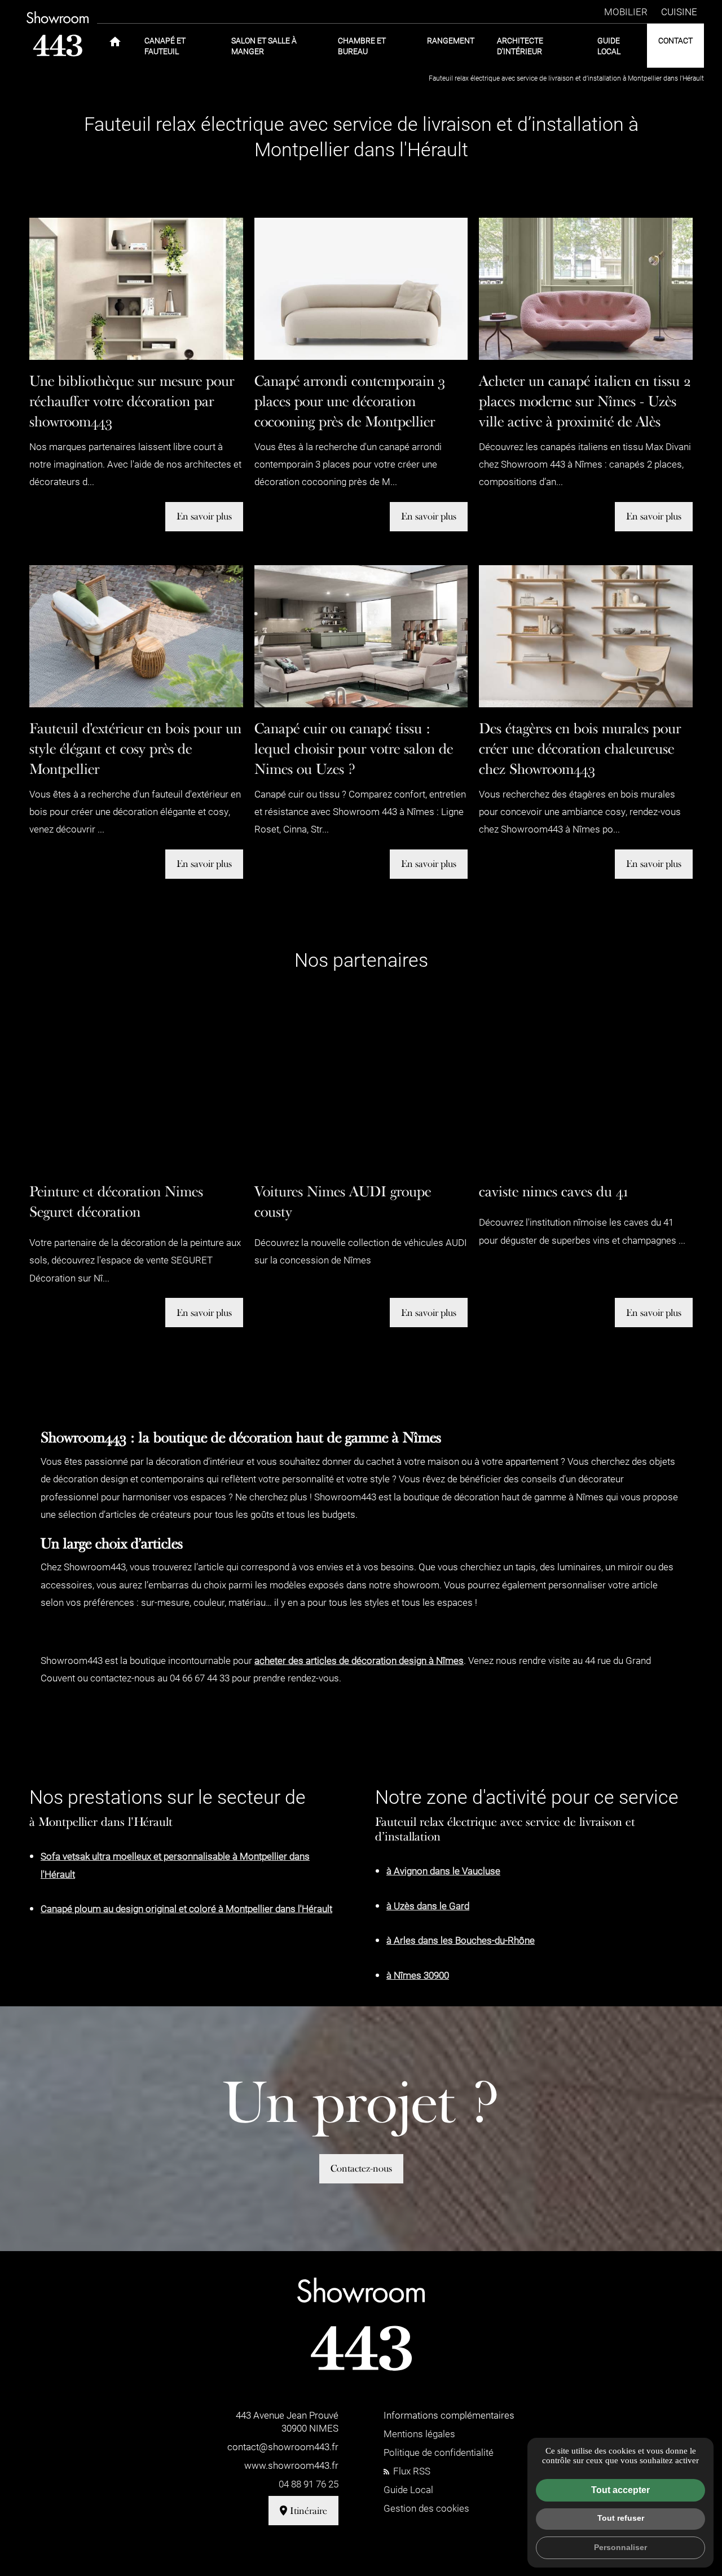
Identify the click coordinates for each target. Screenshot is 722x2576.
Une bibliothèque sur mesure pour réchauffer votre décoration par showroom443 (132, 401)
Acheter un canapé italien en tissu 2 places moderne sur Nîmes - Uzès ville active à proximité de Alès (585, 401)
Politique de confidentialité (439, 2452)
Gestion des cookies (426, 2508)
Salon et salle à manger (264, 46)
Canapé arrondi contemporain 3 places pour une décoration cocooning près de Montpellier (350, 401)
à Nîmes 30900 (418, 1975)
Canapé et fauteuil (165, 46)
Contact (675, 40)
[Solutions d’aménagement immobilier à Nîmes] (58, 34)
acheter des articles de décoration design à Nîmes (359, 1660)
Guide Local (609, 46)
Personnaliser (620, 2547)
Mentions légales (419, 2434)
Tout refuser (621, 2518)
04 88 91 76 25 (309, 2484)
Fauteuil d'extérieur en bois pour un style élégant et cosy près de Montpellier (135, 748)
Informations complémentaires (449, 2415)
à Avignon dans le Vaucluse (443, 1871)
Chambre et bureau (362, 46)
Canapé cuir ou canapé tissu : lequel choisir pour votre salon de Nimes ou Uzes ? (354, 748)
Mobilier (626, 12)
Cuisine (679, 12)
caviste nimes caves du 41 (553, 1192)
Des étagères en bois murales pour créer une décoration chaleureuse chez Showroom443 (580, 748)
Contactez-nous (361, 2168)
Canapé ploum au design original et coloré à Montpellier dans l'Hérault (186, 1908)
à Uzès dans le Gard (428, 1906)
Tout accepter (620, 2490)
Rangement (451, 40)
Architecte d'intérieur (520, 46)
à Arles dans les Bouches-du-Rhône (461, 1940)
